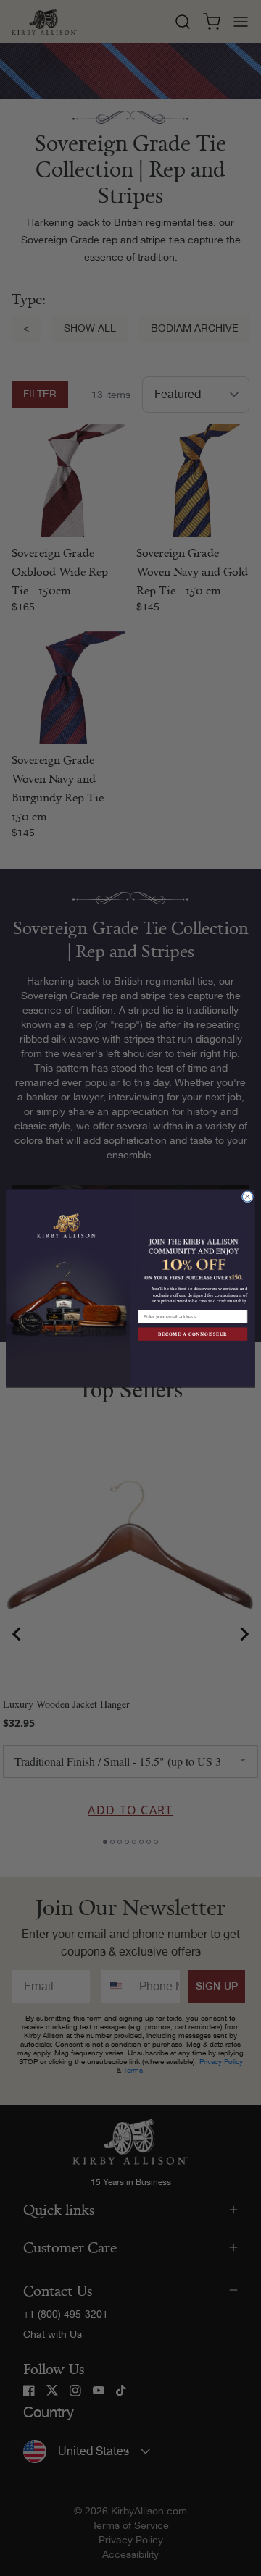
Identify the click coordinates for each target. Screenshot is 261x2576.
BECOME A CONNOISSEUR (193, 1334)
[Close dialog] (247, 1197)
